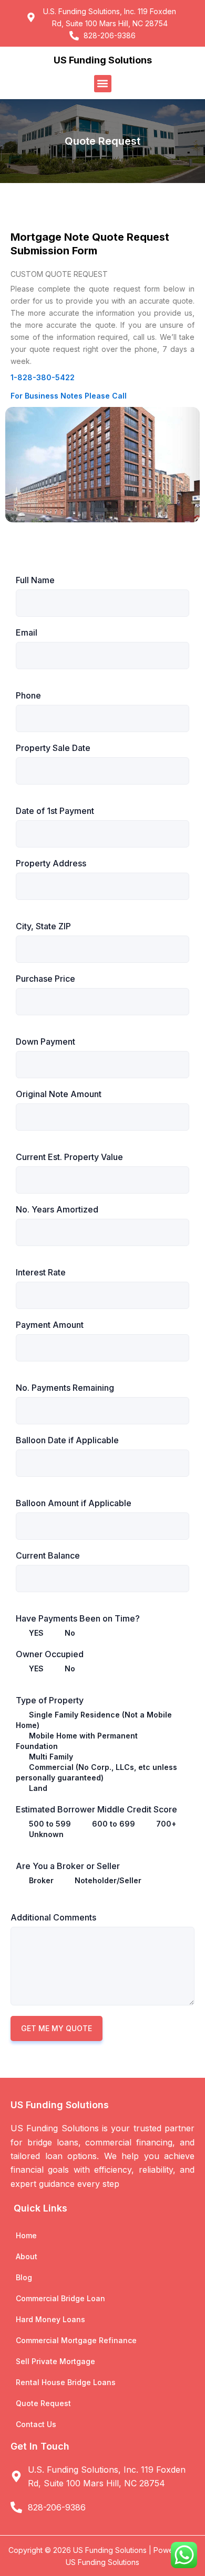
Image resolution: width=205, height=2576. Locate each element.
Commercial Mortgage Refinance (76, 2340)
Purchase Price (45, 979)
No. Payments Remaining (65, 1388)
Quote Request (43, 2403)
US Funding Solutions (103, 60)
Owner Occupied (50, 1654)
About (27, 2256)
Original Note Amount (59, 1094)
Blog (24, 2277)
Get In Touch (40, 2446)
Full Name (35, 580)
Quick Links (40, 2208)
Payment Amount (50, 1325)
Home (26, 2235)
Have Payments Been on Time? (78, 1618)
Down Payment (45, 1042)
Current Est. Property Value (69, 1157)
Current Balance (48, 1555)
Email (27, 632)
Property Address (51, 863)
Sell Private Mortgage (55, 2361)
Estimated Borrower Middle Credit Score (96, 1809)
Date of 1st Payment (55, 811)
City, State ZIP (43, 926)
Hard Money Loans (50, 2319)
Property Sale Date (53, 748)
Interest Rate (41, 1272)
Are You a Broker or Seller (68, 1866)
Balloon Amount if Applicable (74, 1503)
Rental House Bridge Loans (66, 2382)
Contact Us (36, 2424)
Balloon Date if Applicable (67, 1440)
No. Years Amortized (57, 1209)
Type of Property (50, 1700)
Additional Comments (53, 1917)
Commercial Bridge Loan (60, 2298)
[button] (103, 84)
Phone (28, 695)
